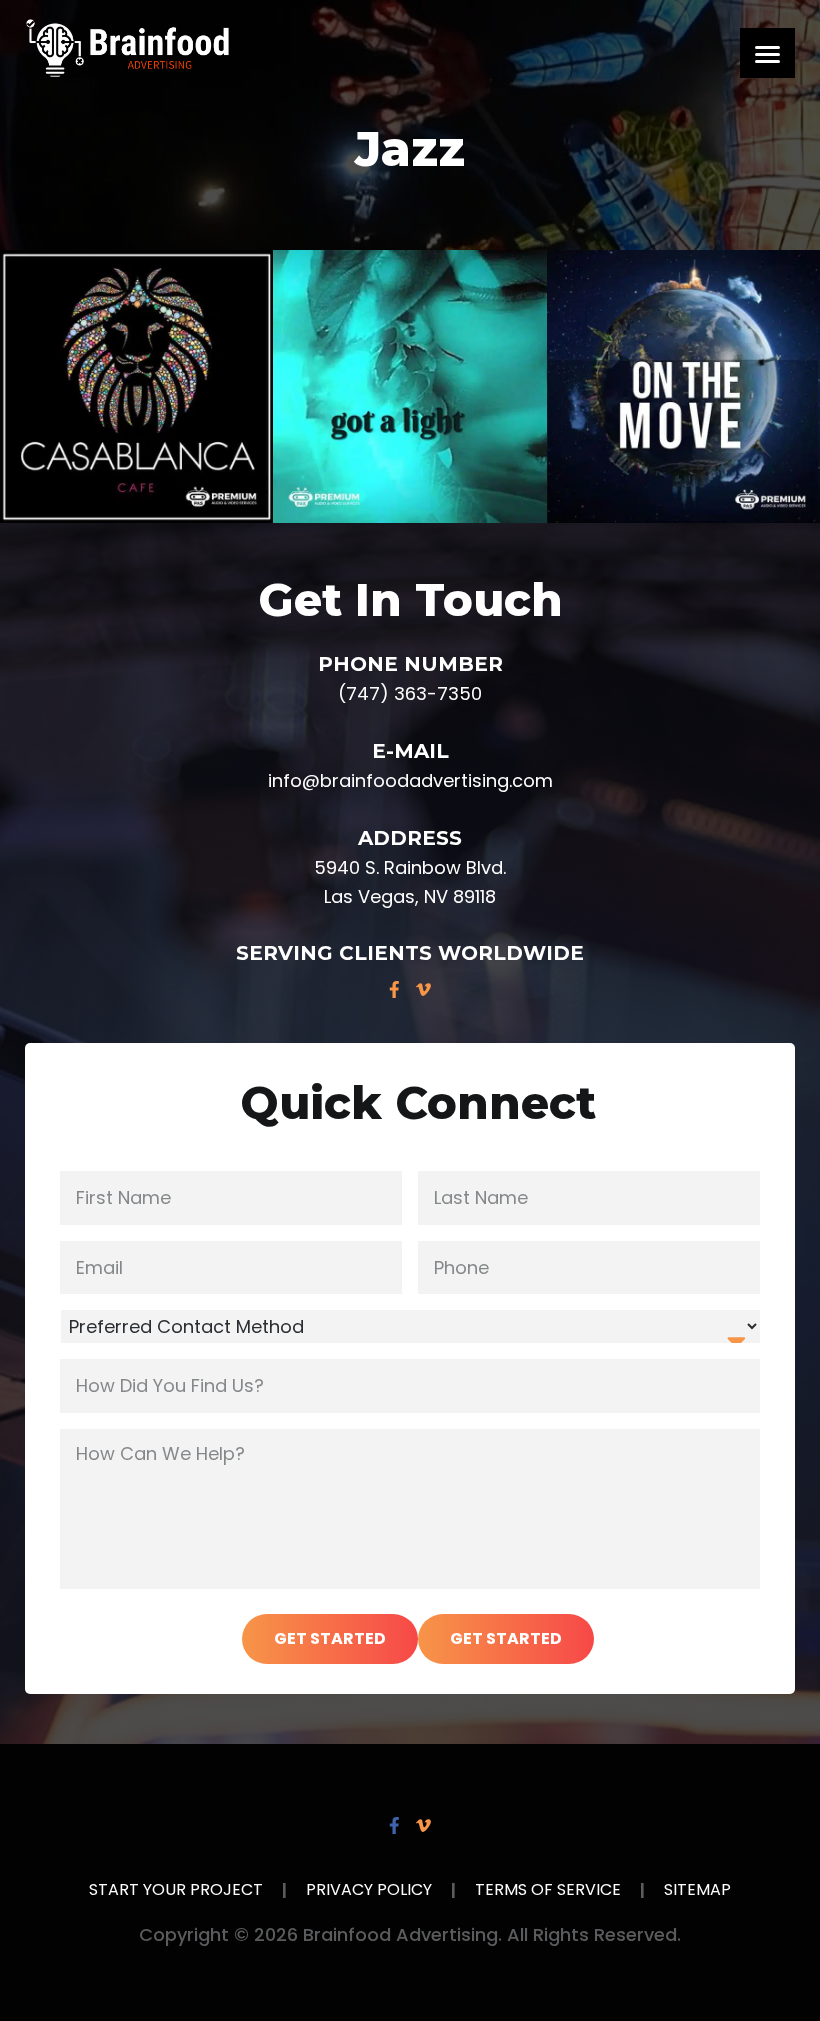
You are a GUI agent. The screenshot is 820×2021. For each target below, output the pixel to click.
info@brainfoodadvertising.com (410, 780)
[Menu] (767, 53)
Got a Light (410, 386)
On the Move (683, 386)
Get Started (330, 1638)
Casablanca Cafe (136, 386)
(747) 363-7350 (410, 693)
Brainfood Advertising (127, 48)
